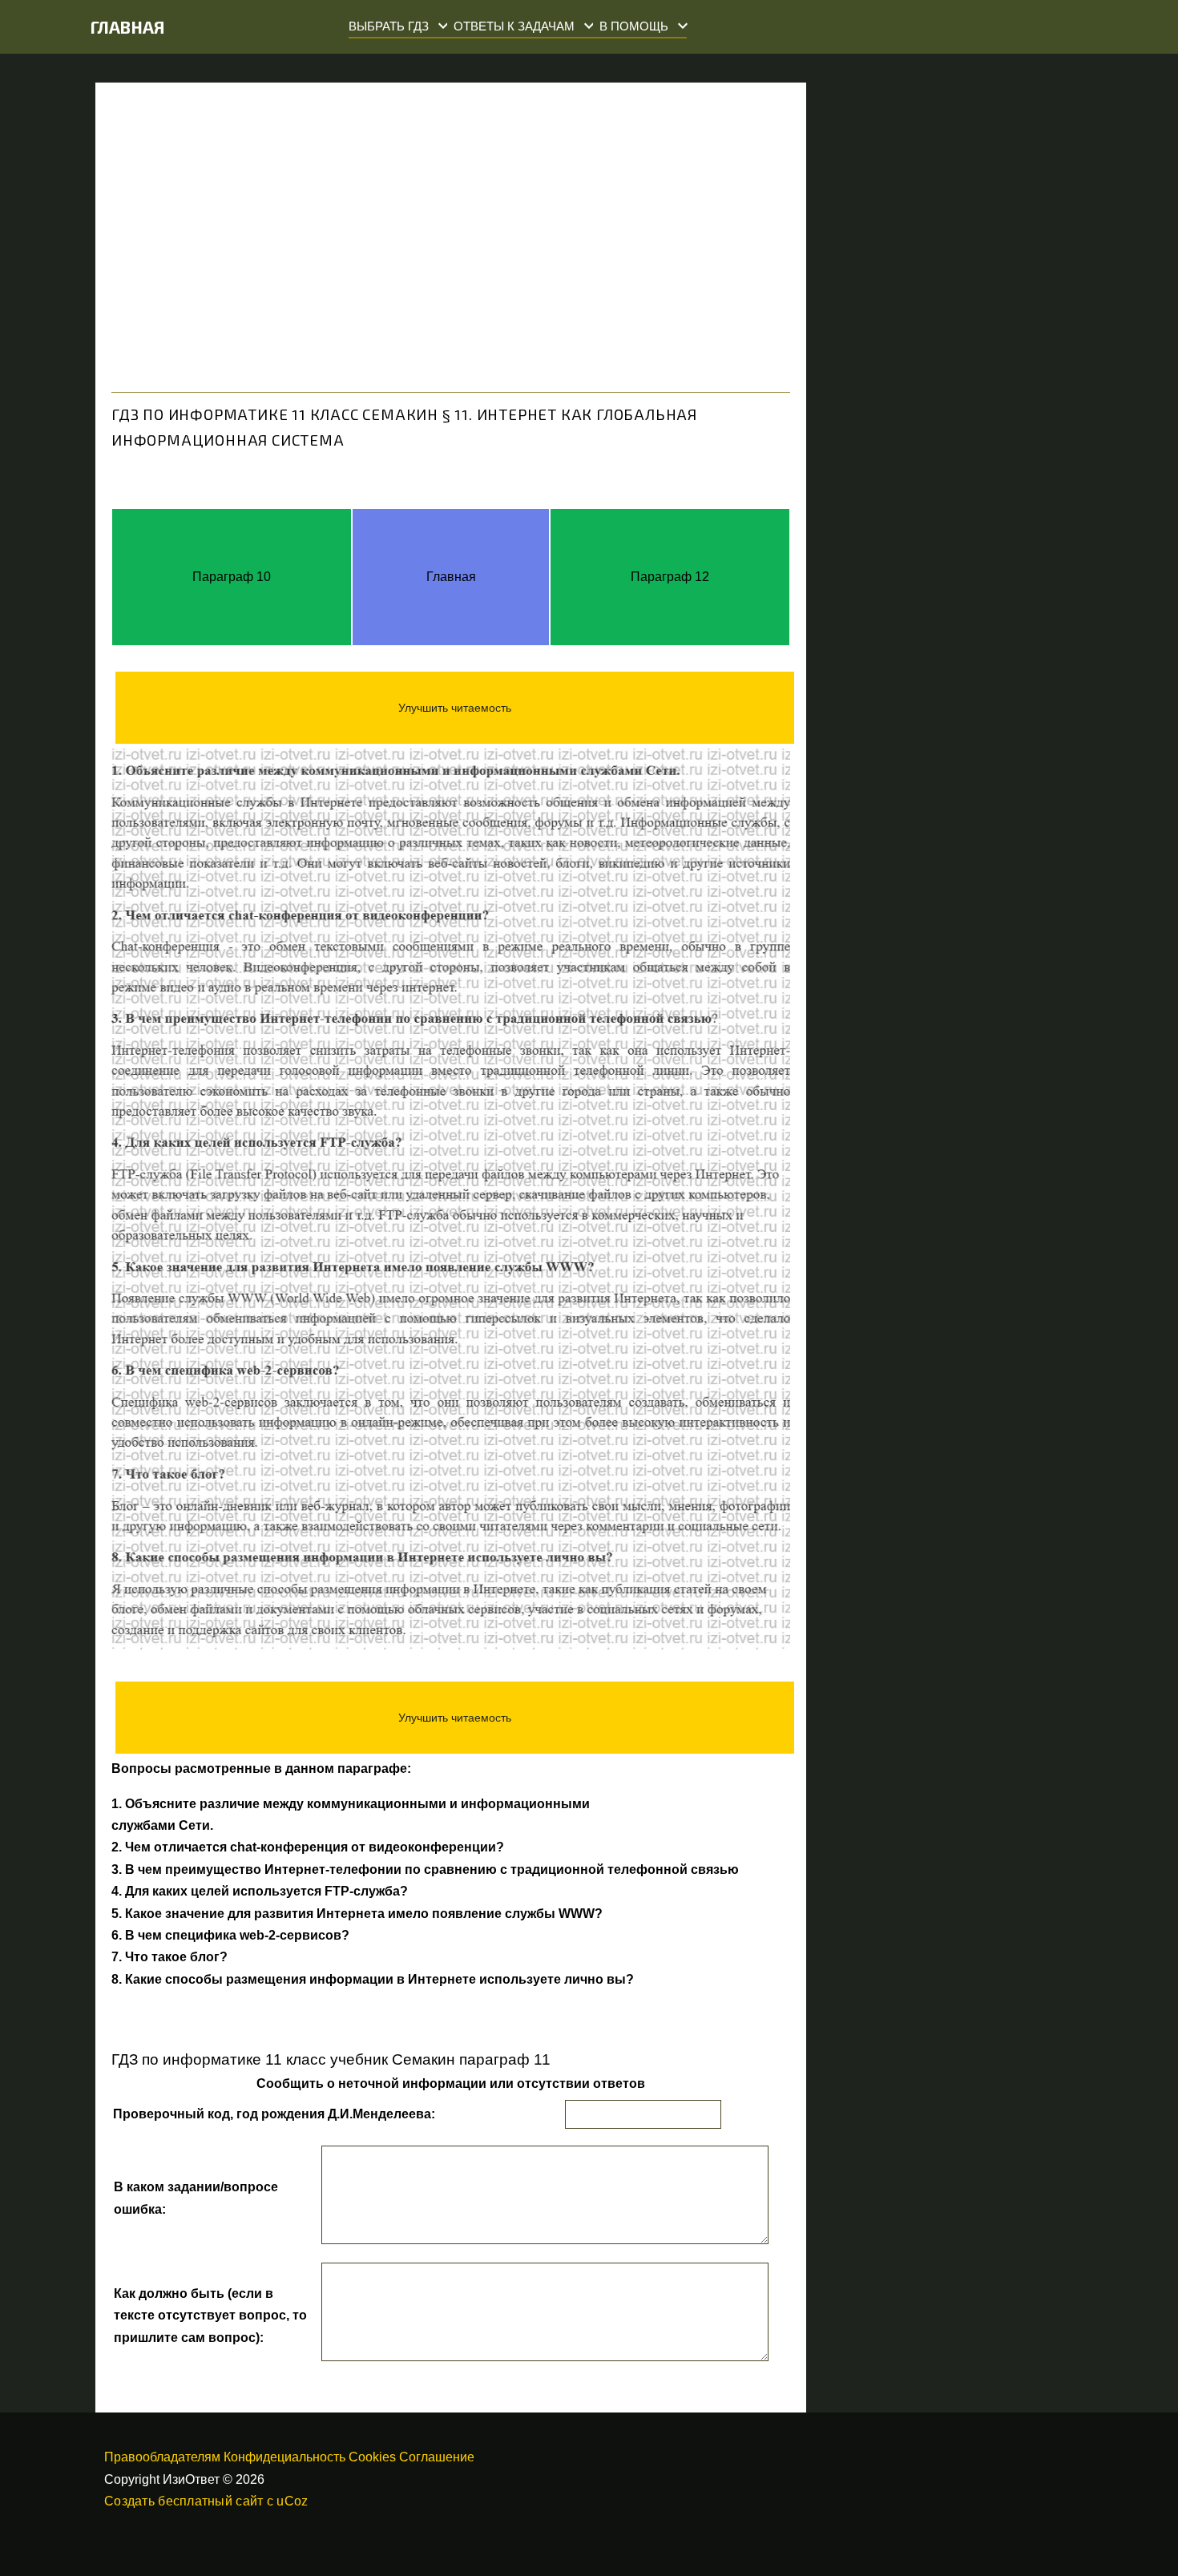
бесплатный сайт (210, 2501)
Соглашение (437, 2457)
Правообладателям (162, 2457)
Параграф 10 (232, 577)
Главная (128, 27)
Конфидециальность (284, 2457)
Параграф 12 (670, 577)
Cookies (372, 2457)
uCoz (292, 2501)
